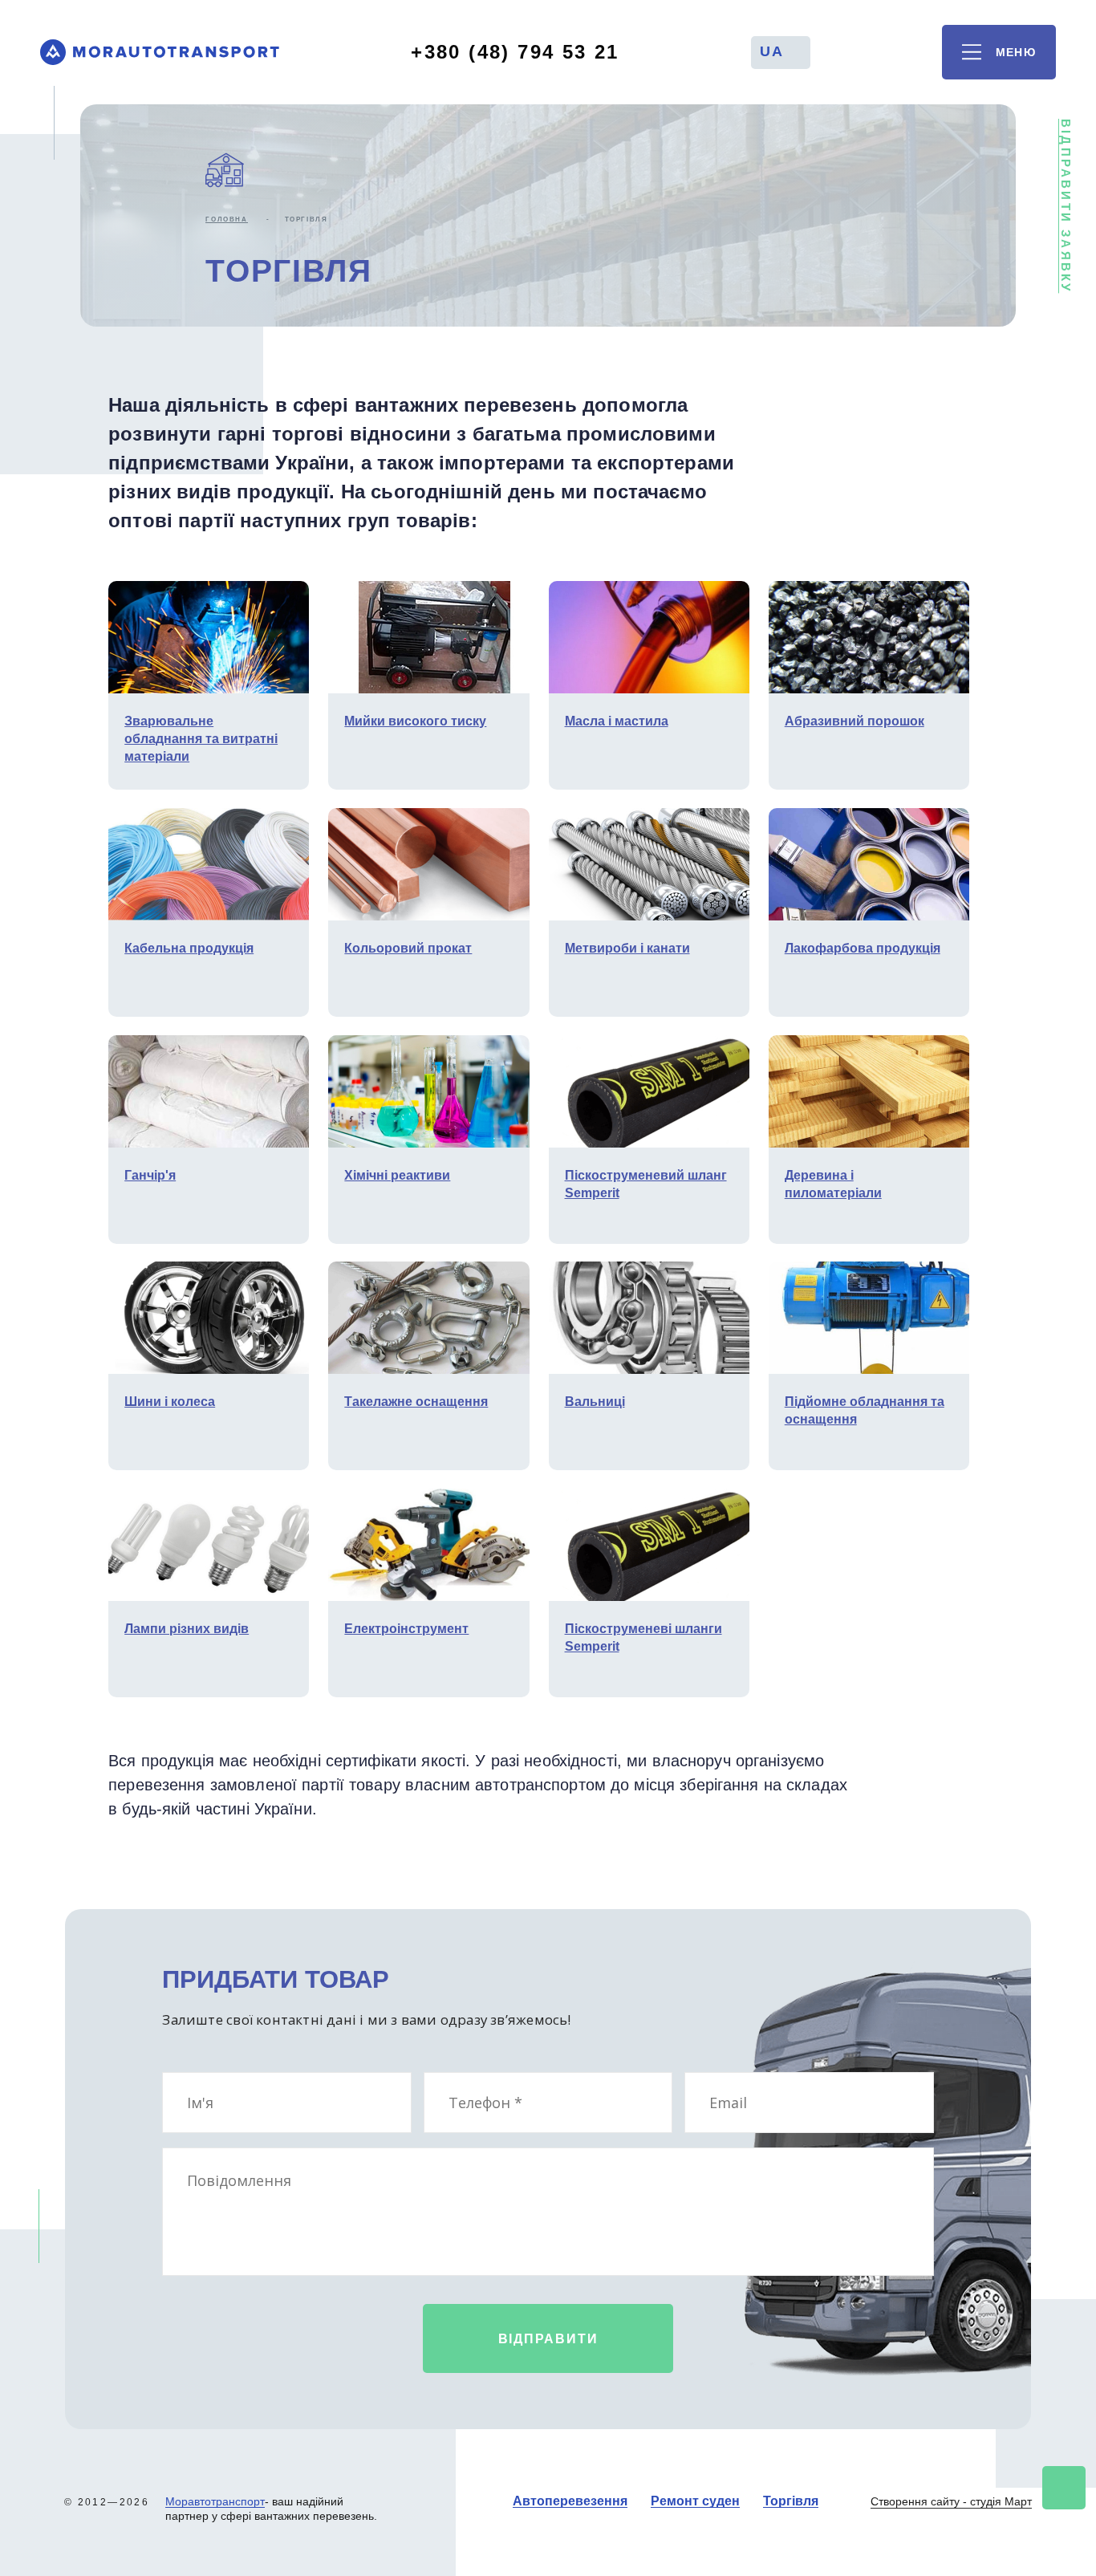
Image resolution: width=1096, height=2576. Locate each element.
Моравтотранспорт (215, 2501)
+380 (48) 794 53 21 (515, 52)
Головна (226, 219)
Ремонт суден (695, 2501)
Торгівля (791, 2501)
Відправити (548, 2338)
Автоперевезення (570, 2501)
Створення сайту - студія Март (951, 2501)
